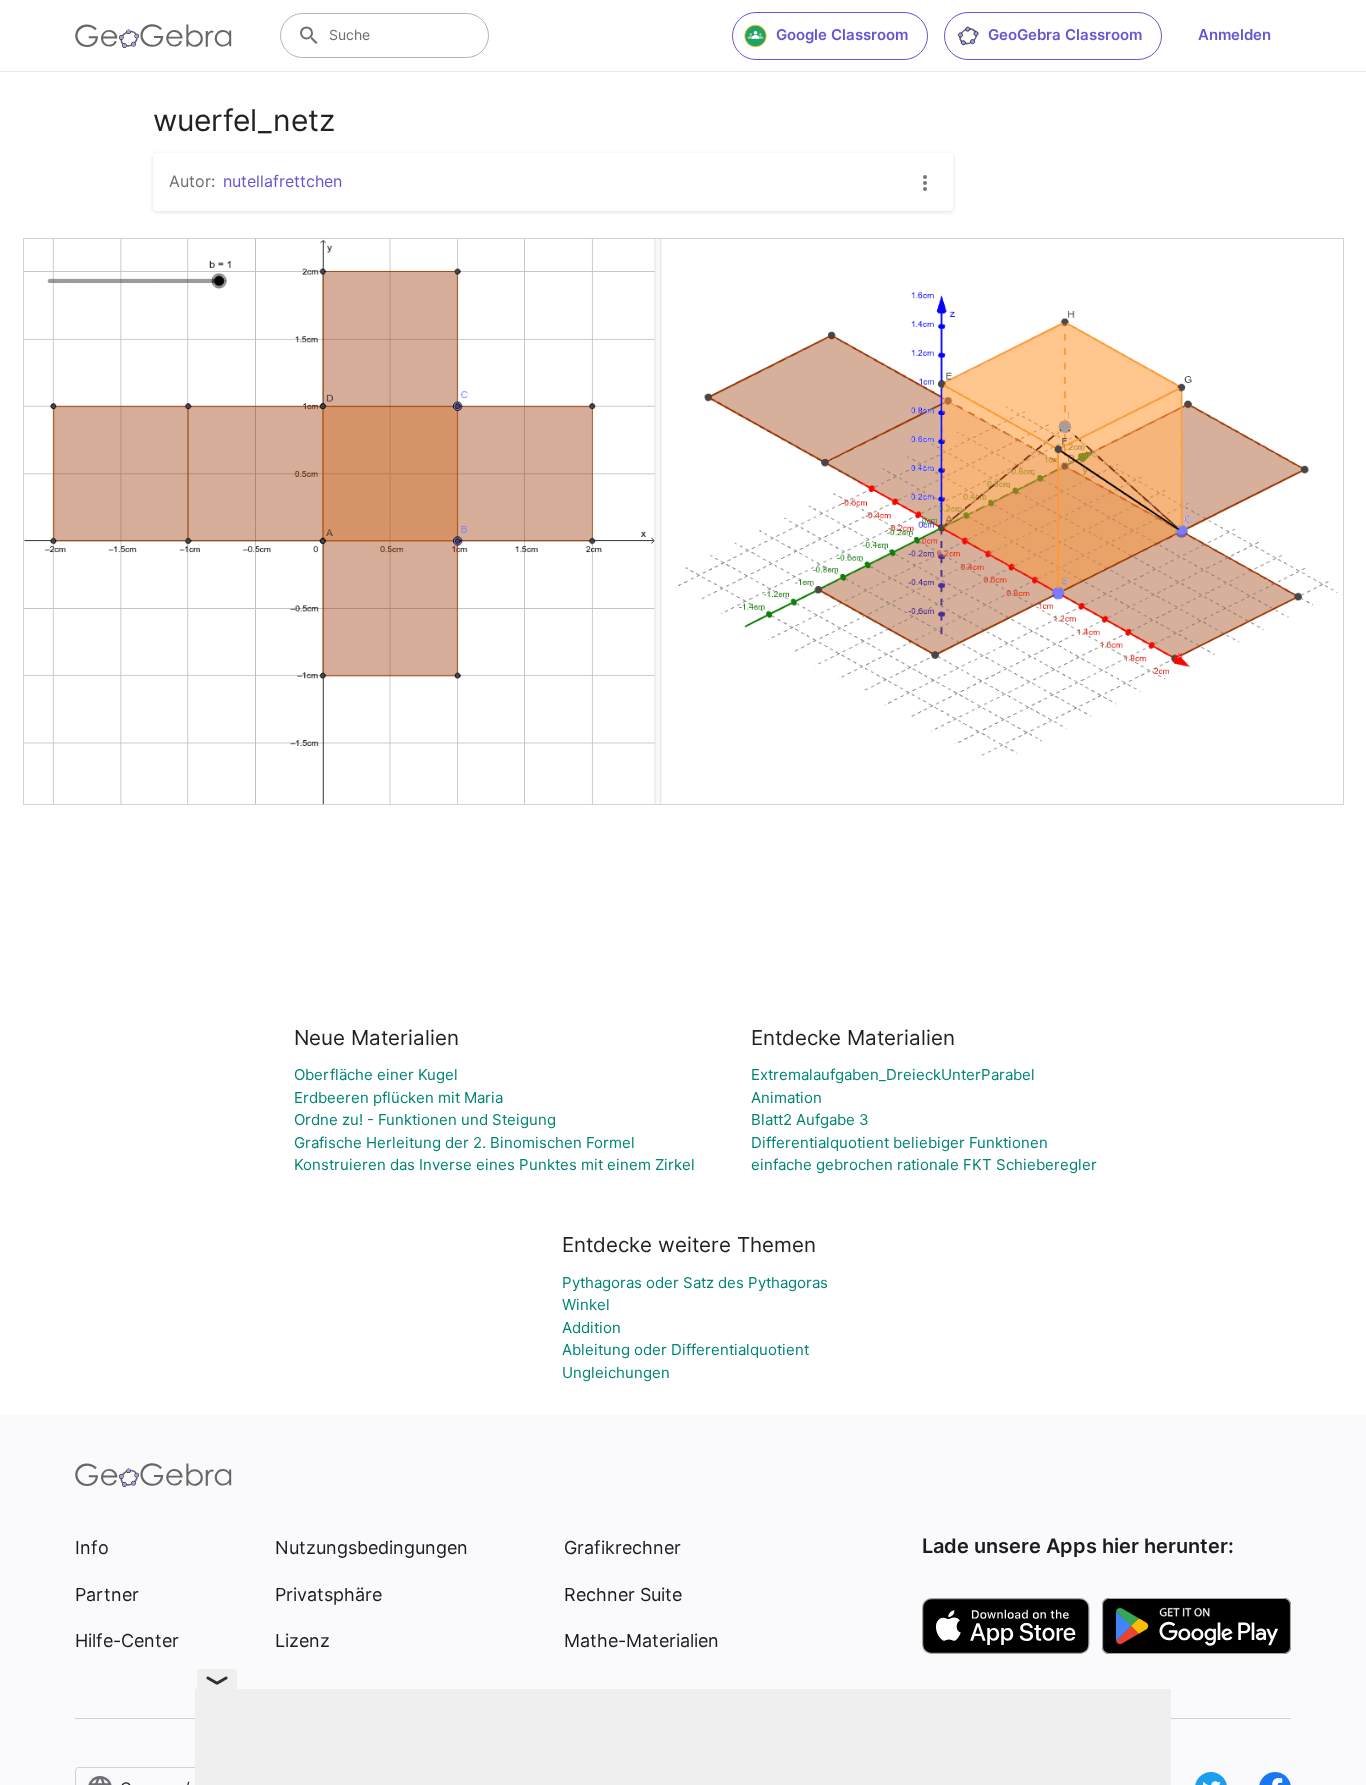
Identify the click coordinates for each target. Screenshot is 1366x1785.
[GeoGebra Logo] (153, 36)
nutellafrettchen (282, 181)
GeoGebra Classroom (1065, 34)
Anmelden (1234, 34)
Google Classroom (842, 34)
